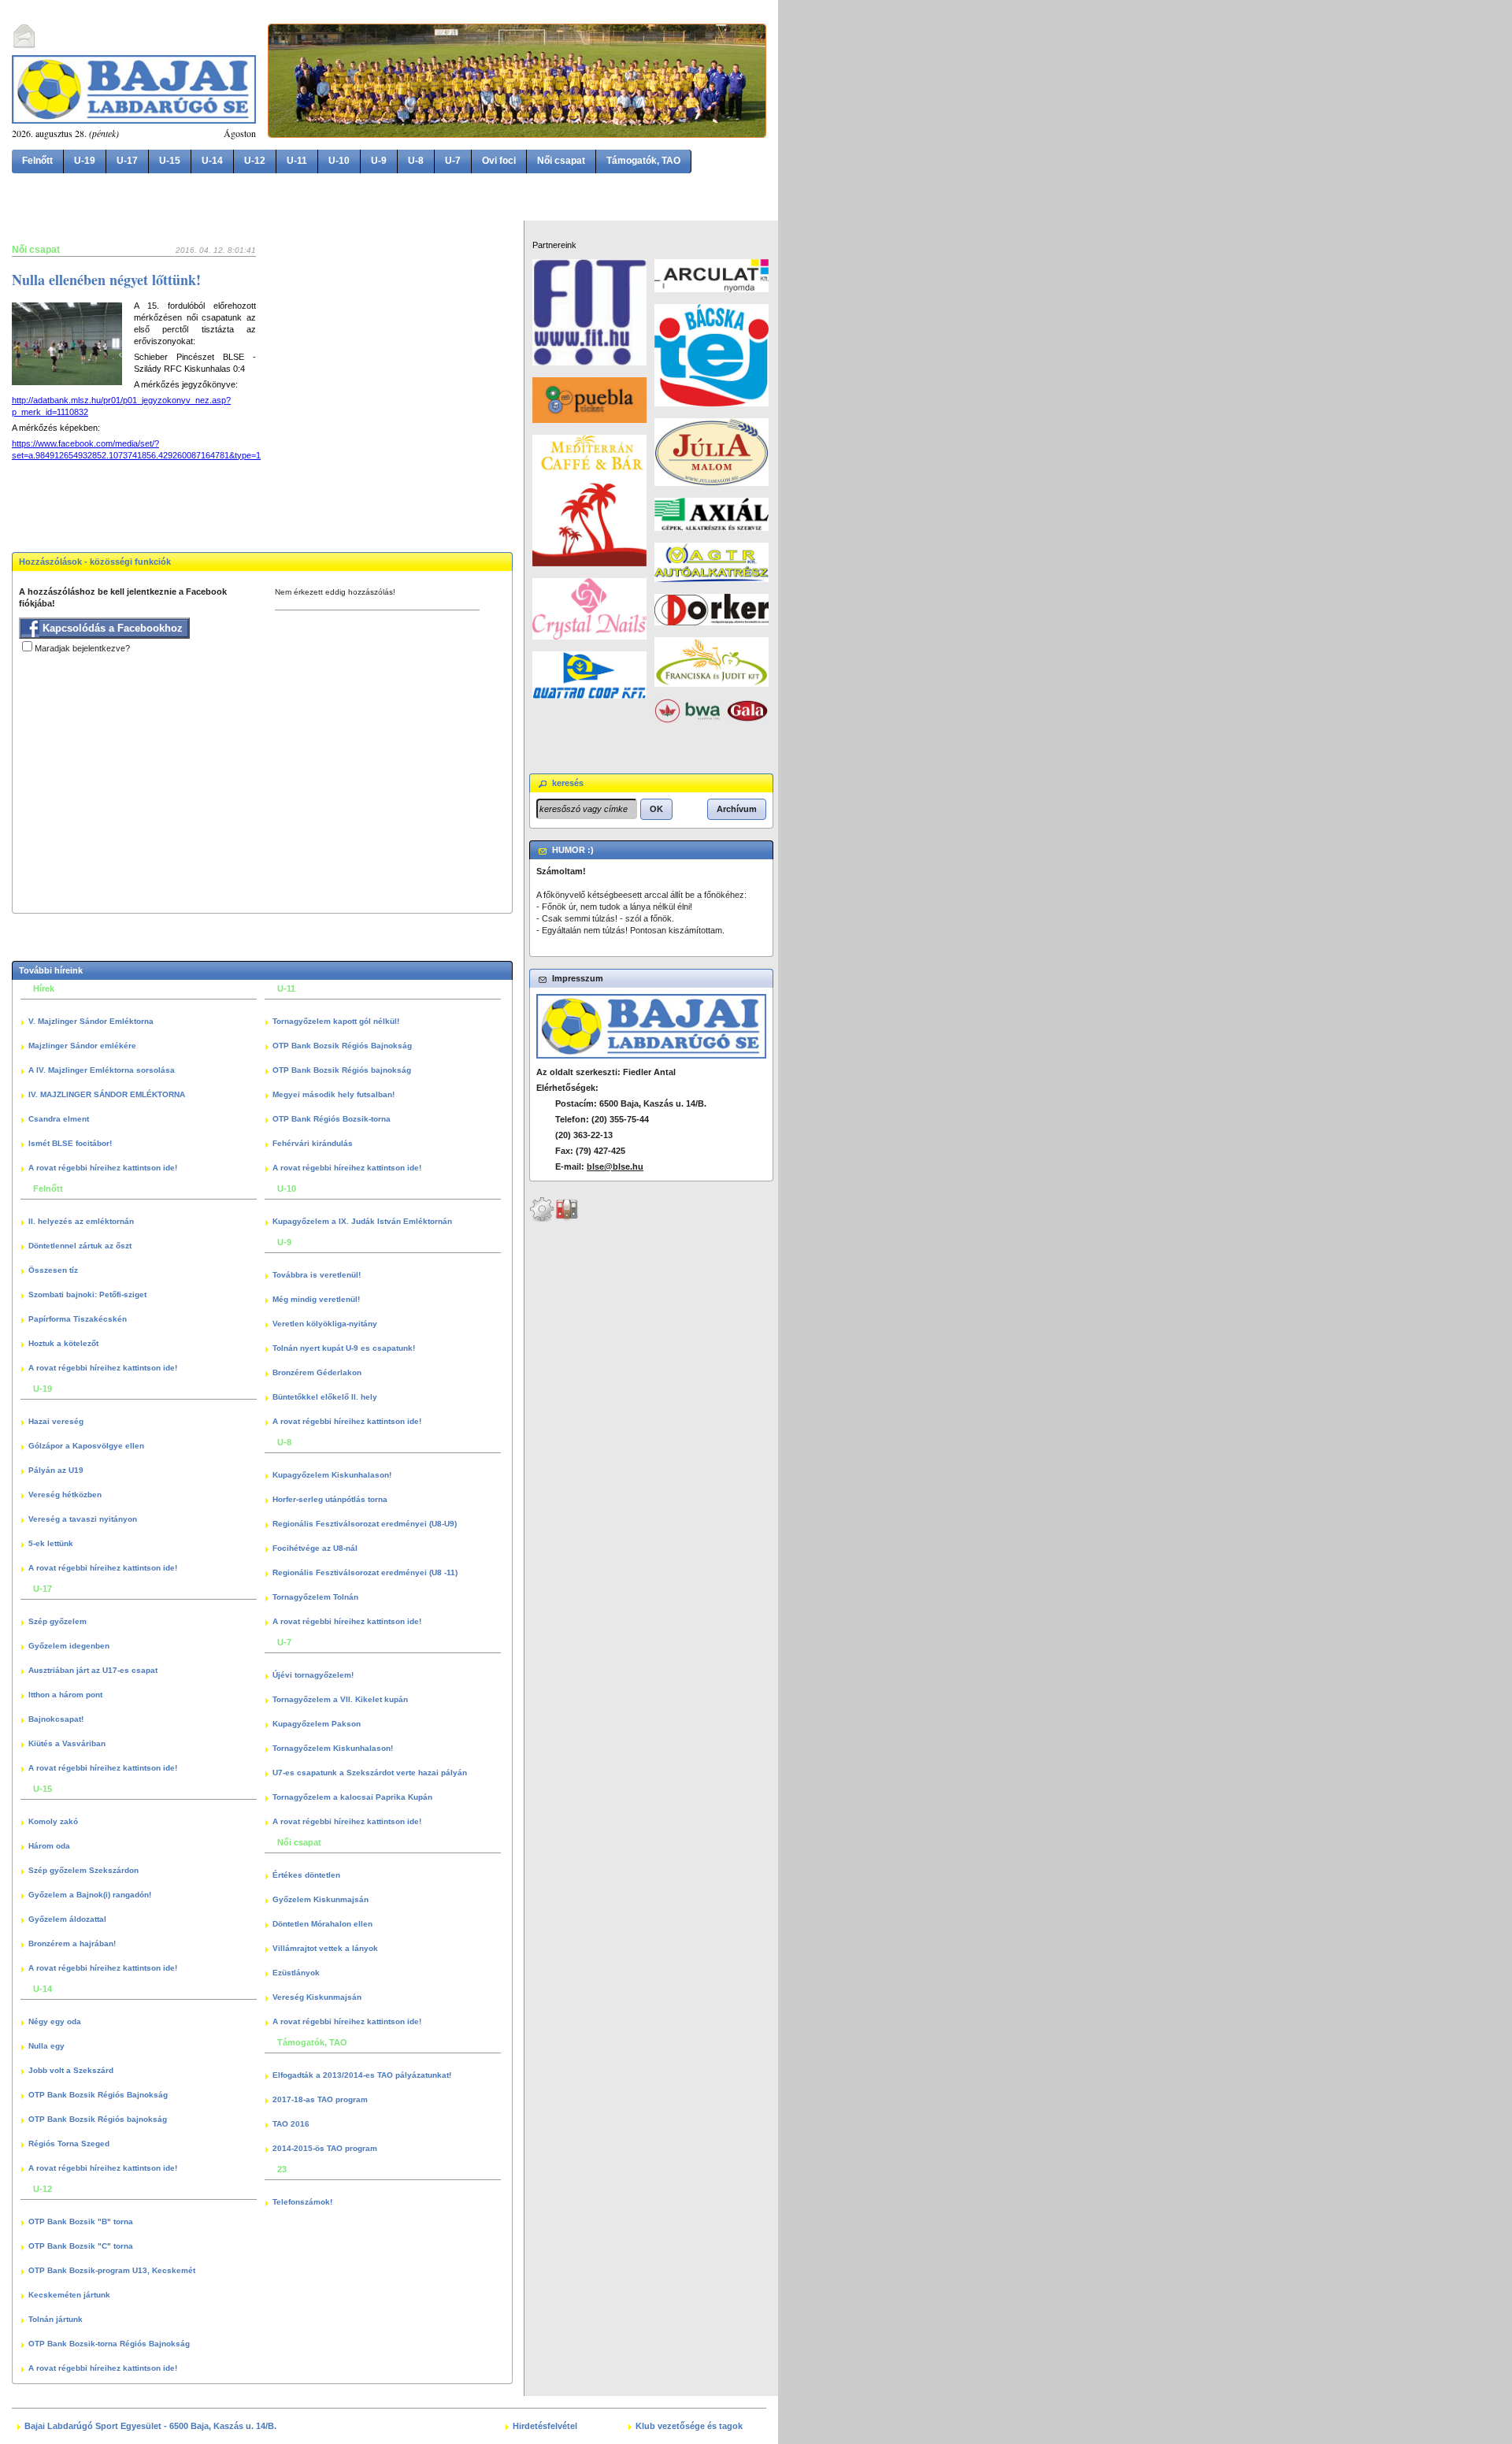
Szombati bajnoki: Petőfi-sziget (87, 1294)
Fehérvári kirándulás (313, 1143)
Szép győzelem (57, 1621)
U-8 (416, 161)
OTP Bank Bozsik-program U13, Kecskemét (112, 2270)
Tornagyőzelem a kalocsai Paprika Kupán (352, 1797)
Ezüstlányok (296, 1973)
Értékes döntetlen (306, 1875)
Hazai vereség (56, 1421)
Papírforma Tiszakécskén (78, 1319)
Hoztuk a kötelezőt (63, 1343)
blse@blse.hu (615, 1166)
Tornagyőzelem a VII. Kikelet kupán (340, 1699)
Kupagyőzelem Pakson (317, 1724)
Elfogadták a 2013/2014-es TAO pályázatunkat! (362, 2075)
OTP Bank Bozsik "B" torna (81, 2221)
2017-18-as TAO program (320, 2099)
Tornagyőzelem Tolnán (315, 1597)
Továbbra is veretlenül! (317, 1275)
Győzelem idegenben (69, 1646)
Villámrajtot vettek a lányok (325, 1948)
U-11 (297, 161)
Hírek (44, 988)
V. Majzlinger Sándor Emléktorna (91, 1021)
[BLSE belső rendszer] (567, 1219)
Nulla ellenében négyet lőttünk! (106, 280)
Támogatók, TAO (643, 161)
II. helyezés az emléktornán (81, 1221)
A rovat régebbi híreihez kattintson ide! (103, 1168)
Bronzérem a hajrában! (72, 1943)
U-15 (170, 161)
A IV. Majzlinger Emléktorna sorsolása (102, 1070)
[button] (656, 809)
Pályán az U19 (56, 1470)
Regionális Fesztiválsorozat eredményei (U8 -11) (365, 1572)
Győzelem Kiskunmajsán (321, 1899)
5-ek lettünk (51, 1543)
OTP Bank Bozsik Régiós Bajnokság (98, 2095)
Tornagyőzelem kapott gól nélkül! (336, 1021)
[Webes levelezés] (24, 46)
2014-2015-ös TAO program (325, 2148)
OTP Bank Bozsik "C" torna (81, 2246)
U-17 (127, 161)
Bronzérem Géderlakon (317, 1372)
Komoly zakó (53, 1821)
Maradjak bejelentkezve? (82, 648)
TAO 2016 (291, 2124)
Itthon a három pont (65, 1695)
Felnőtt (37, 161)
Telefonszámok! (302, 2202)
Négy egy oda (55, 2021)
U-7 (453, 161)
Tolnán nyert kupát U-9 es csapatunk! (344, 1348)
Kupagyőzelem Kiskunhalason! (332, 1475)
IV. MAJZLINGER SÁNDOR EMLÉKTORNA (107, 1094)
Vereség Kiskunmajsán (317, 1997)
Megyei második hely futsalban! (334, 1094)
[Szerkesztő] (542, 1219)
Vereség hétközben (65, 1495)
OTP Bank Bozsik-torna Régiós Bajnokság (109, 2344)
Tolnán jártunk (56, 2319)
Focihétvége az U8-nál (315, 1548)
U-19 (85, 161)
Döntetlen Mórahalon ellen (322, 1924)
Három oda (49, 1846)
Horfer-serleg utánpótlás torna (330, 1499)
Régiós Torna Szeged (69, 2144)
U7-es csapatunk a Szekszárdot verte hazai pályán (370, 1773)
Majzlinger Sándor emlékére (82, 1046)
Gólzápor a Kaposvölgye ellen (86, 1446)
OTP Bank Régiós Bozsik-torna (332, 1119)
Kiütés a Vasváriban (67, 1743)
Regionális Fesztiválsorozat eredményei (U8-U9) (365, 1524)
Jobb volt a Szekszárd (71, 2070)
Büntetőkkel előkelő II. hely (325, 1397)
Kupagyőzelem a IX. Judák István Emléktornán (362, 1221)
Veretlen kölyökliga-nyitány (325, 1324)
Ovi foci (499, 161)
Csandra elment (59, 1119)
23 (282, 2169)
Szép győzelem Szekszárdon (83, 1870)
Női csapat (561, 161)
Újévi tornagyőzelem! (313, 1675)
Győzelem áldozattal (67, 1919)
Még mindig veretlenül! (316, 1299)
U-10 (339, 161)
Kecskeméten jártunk (69, 2295)
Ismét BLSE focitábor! (70, 1143)
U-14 (212, 161)
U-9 (379, 161)
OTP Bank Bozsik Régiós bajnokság (98, 2119)
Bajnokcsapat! (56, 1719)
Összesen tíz (53, 1270)
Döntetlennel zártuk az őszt (80, 1246)
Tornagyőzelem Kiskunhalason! (333, 1748)
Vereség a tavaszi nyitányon (83, 1519)
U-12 (255, 161)
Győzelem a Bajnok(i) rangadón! (90, 1895)
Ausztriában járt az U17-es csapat (93, 1670)
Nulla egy (46, 2046)
